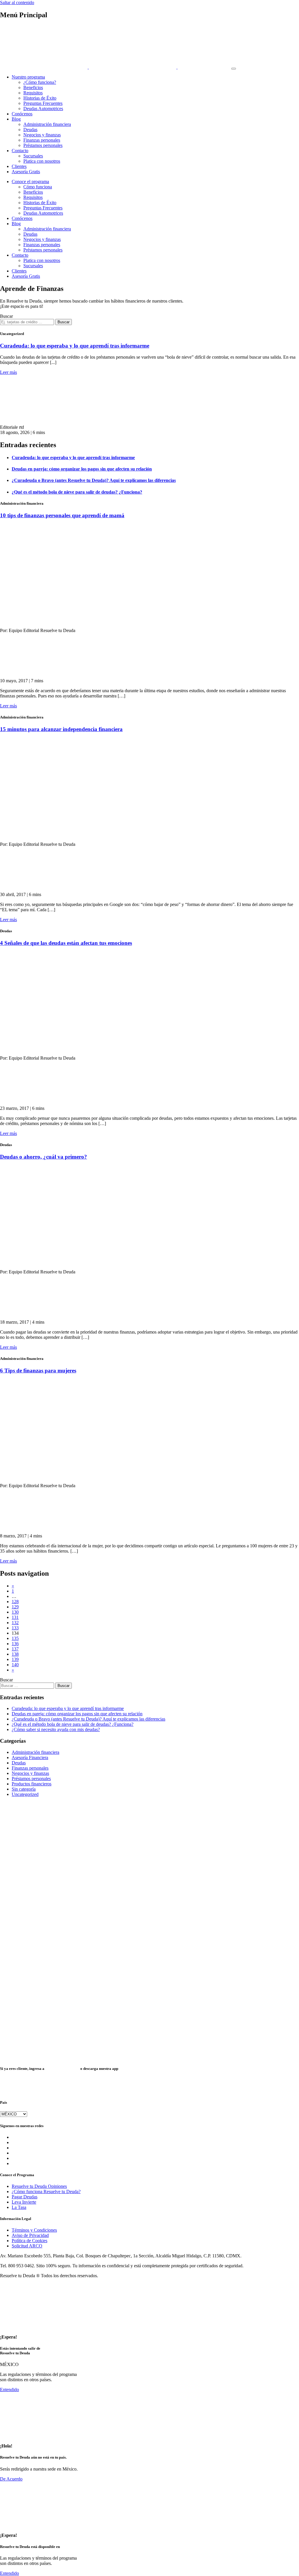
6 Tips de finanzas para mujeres (38, 1371)
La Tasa (19, 2207)
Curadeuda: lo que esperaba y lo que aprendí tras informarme (75, 346)
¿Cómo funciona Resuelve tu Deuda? (46, 2191)
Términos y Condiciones (34, 2230)
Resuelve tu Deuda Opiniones (39, 2186)
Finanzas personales (42, 140)
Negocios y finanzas (42, 135)
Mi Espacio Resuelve (62, 2069)
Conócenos (22, 114)
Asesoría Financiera (30, 1757)
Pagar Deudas (25, 2197)
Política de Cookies (29, 2241)
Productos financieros (32, 1784)
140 (15, 1665)
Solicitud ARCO (27, 2246)
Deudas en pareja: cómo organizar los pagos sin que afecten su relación (77, 1714)
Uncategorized (25, 1794)
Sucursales (33, 156)
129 (15, 1607)
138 (15, 1654)
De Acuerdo (11, 2479)
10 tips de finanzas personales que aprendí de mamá (62, 515)
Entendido (9, 2390)
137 (15, 1649)
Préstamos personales (43, 145)
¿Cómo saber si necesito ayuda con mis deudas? (56, 1729)
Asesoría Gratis (26, 172)
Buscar (6, 316)
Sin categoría (24, 1789)
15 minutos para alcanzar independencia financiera (61, 729)
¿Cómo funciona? (40, 82)
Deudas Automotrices (43, 109)
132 (15, 1623)
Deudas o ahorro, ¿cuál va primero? (44, 1157)
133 (15, 1628)
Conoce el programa (30, 182)
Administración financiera (47, 124)
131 (15, 1617)
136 (15, 1644)
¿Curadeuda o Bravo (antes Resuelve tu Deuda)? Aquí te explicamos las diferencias (88, 1719)
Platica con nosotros (42, 161)
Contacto (20, 151)
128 (15, 1602)
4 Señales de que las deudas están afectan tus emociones (66, 943)
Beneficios (33, 87)
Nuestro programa (28, 77)
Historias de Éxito (40, 98)
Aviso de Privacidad (30, 2235)
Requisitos (33, 93)
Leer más (8, 372)
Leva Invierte (24, 2202)
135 (15, 1638)
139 (15, 1659)
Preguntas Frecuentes (43, 103)
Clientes (19, 166)
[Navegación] (234, 69)
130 (15, 1612)
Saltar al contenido (17, 2)
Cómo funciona (38, 187)
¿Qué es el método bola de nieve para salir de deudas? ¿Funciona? (73, 1724)
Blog (16, 119)
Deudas (30, 130)
